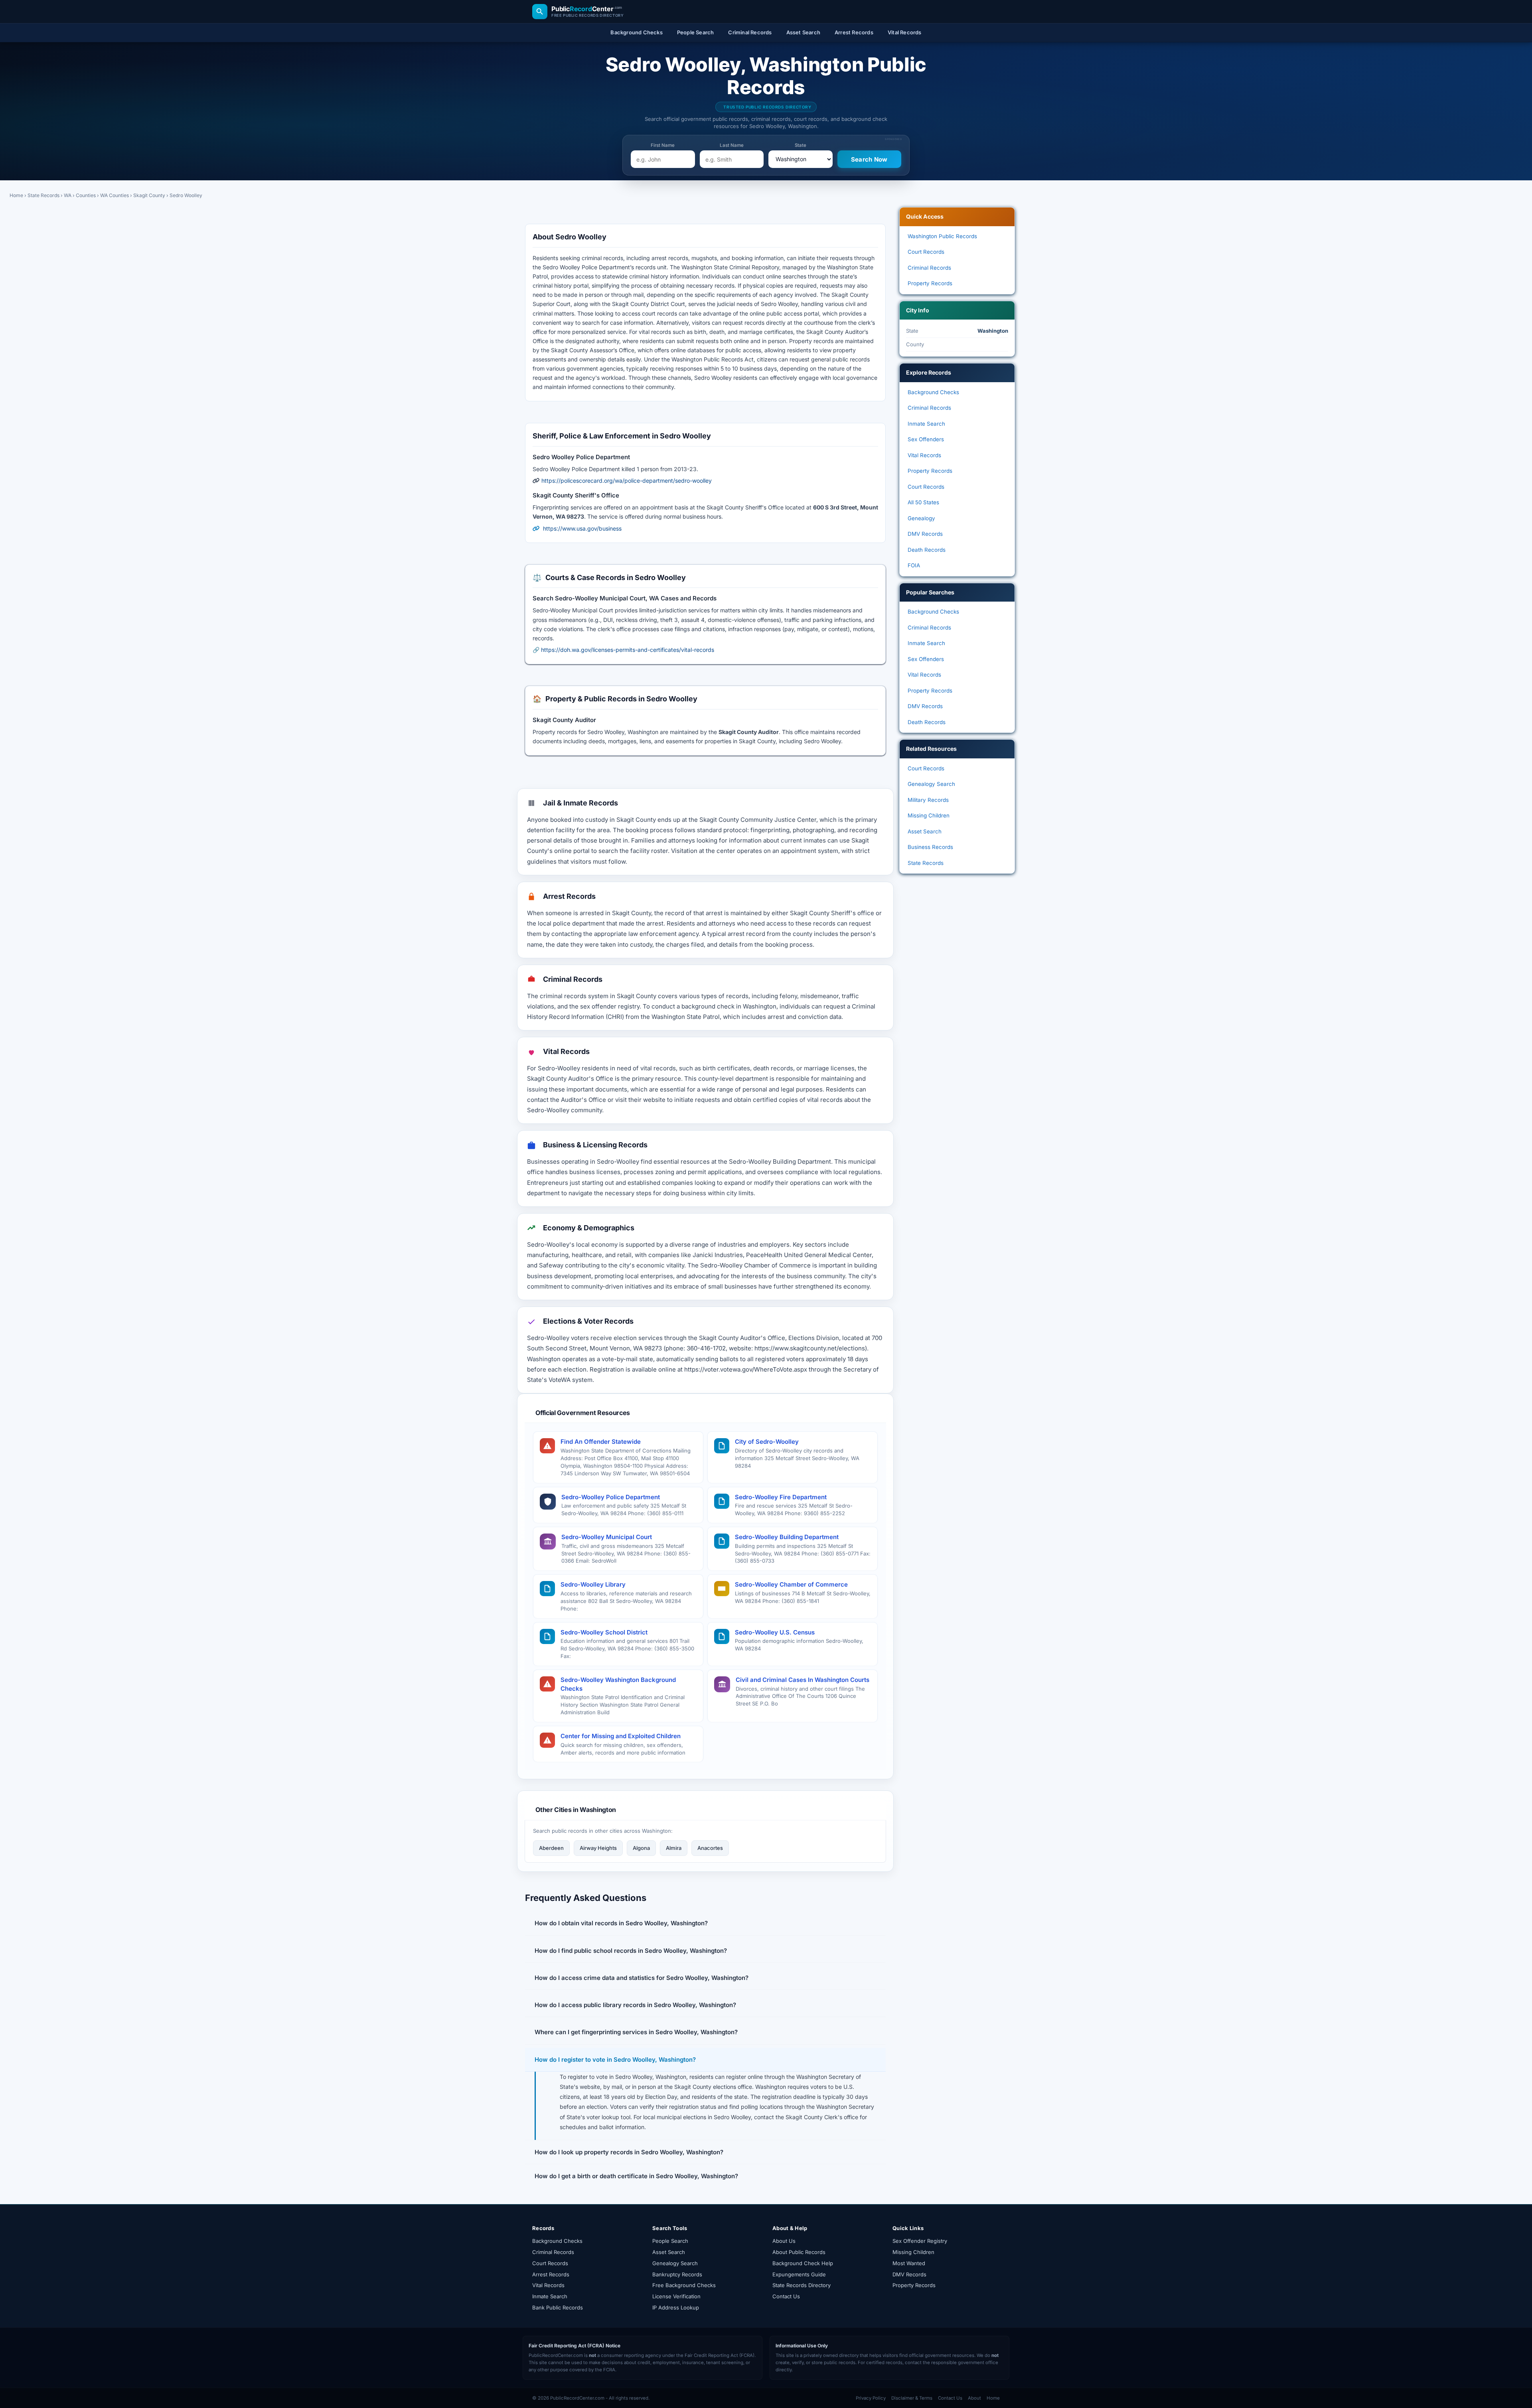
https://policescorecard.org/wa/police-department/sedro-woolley (627, 481)
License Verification (676, 2296)
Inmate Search (926, 424)
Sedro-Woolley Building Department (787, 1537)
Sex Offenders (926, 439)
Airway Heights (598, 1848)
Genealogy (921, 518)
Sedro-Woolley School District (604, 1632)
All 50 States (923, 502)
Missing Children (929, 815)
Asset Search (925, 831)
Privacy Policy (871, 2398)
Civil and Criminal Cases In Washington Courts (803, 1680)
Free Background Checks (684, 2285)
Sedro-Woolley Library (593, 1584)
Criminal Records (929, 268)
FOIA (914, 565)
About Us (784, 2241)
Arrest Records (551, 2274)
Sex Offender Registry (920, 2241)
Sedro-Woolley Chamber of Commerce (791, 1584)
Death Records (927, 550)
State (801, 145)
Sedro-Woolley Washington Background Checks (618, 1684)
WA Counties (115, 195)
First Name (663, 145)
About (974, 2398)
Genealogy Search (931, 784)
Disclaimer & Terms (912, 2398)
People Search (670, 2241)
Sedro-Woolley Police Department (611, 1497)
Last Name (732, 145)
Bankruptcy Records (677, 2274)
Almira (674, 1848)
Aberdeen (551, 1848)
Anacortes (710, 1848)
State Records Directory (802, 2285)
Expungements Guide (799, 2274)
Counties (86, 195)
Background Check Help (803, 2263)
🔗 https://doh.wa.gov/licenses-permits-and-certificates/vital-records (623, 650)
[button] (705, 1923)
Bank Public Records (558, 2307)
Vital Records (924, 455)
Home (16, 195)
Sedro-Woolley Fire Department (781, 1497)
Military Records (928, 800)
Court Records (926, 252)
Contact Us (786, 2296)
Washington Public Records (942, 236)
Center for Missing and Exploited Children (621, 1736)
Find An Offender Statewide (601, 1442)
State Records (43, 195)
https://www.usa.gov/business (582, 528)
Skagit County (149, 195)
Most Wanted (909, 2263)
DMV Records (925, 534)
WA (68, 195)
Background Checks (933, 392)
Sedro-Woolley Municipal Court (607, 1537)
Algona (641, 1848)
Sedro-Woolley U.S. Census (775, 1632)
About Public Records (799, 2252)
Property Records (930, 283)
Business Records (930, 847)
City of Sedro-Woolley (767, 1442)
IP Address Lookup (676, 2307)
